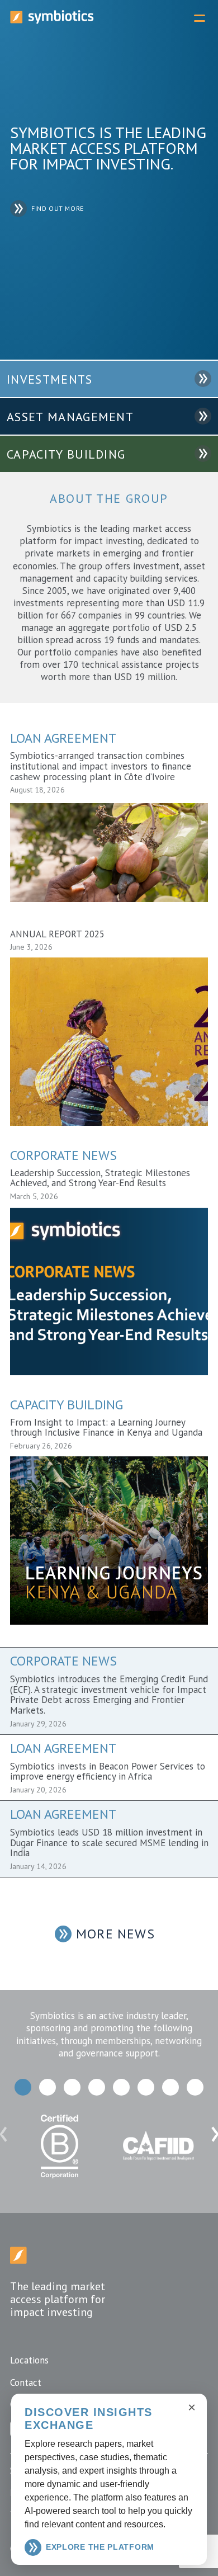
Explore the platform (100, 2547)
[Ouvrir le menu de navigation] (200, 18)
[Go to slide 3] (72, 2087)
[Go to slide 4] (97, 2087)
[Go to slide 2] (48, 2087)
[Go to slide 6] (146, 2087)
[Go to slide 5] (121, 2087)
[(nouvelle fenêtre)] (60, 2182)
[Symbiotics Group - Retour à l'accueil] (18, 2260)
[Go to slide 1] (23, 2087)
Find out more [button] (58, 209)
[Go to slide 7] (170, 2087)
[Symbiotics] (52, 21)
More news (115, 1934)
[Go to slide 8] (195, 2087)
